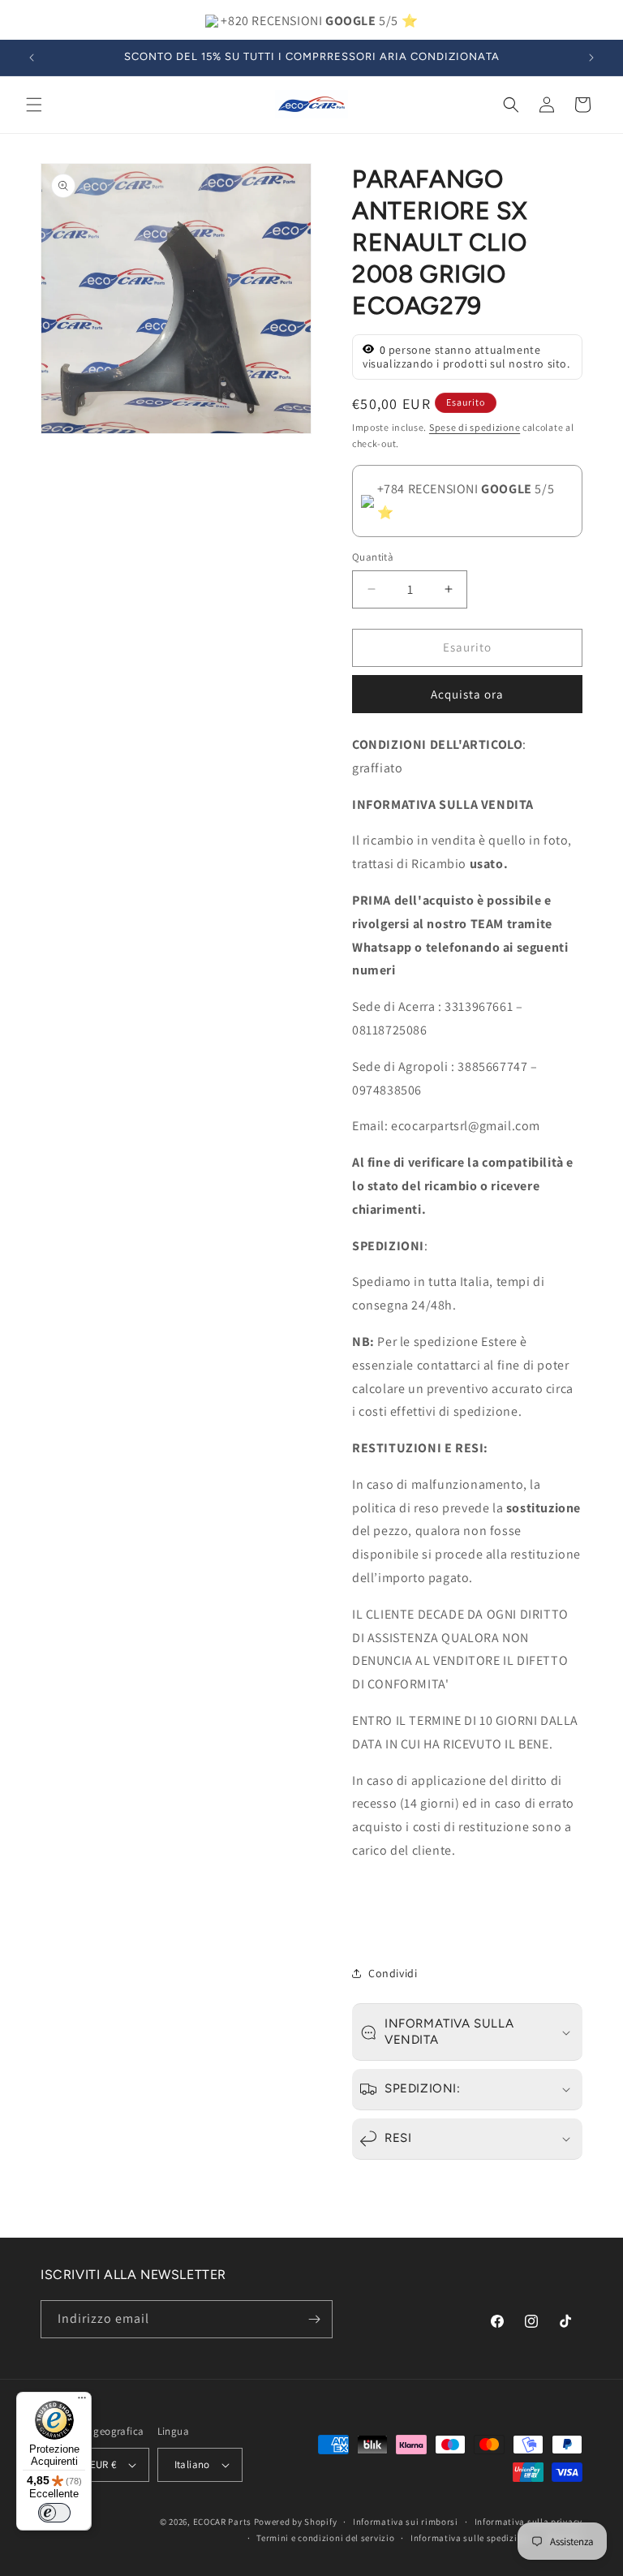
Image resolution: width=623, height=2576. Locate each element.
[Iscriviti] (314, 2319)
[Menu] (82, 2402)
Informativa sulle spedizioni (471, 2538)
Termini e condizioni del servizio (325, 2538)
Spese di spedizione (475, 427)
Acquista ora (467, 694)
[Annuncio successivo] (591, 58)
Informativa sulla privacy (529, 2522)
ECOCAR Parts (222, 2522)
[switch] (54, 2513)
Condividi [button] (393, 1973)
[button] (34, 105)
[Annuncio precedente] (32, 58)
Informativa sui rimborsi (406, 2522)
